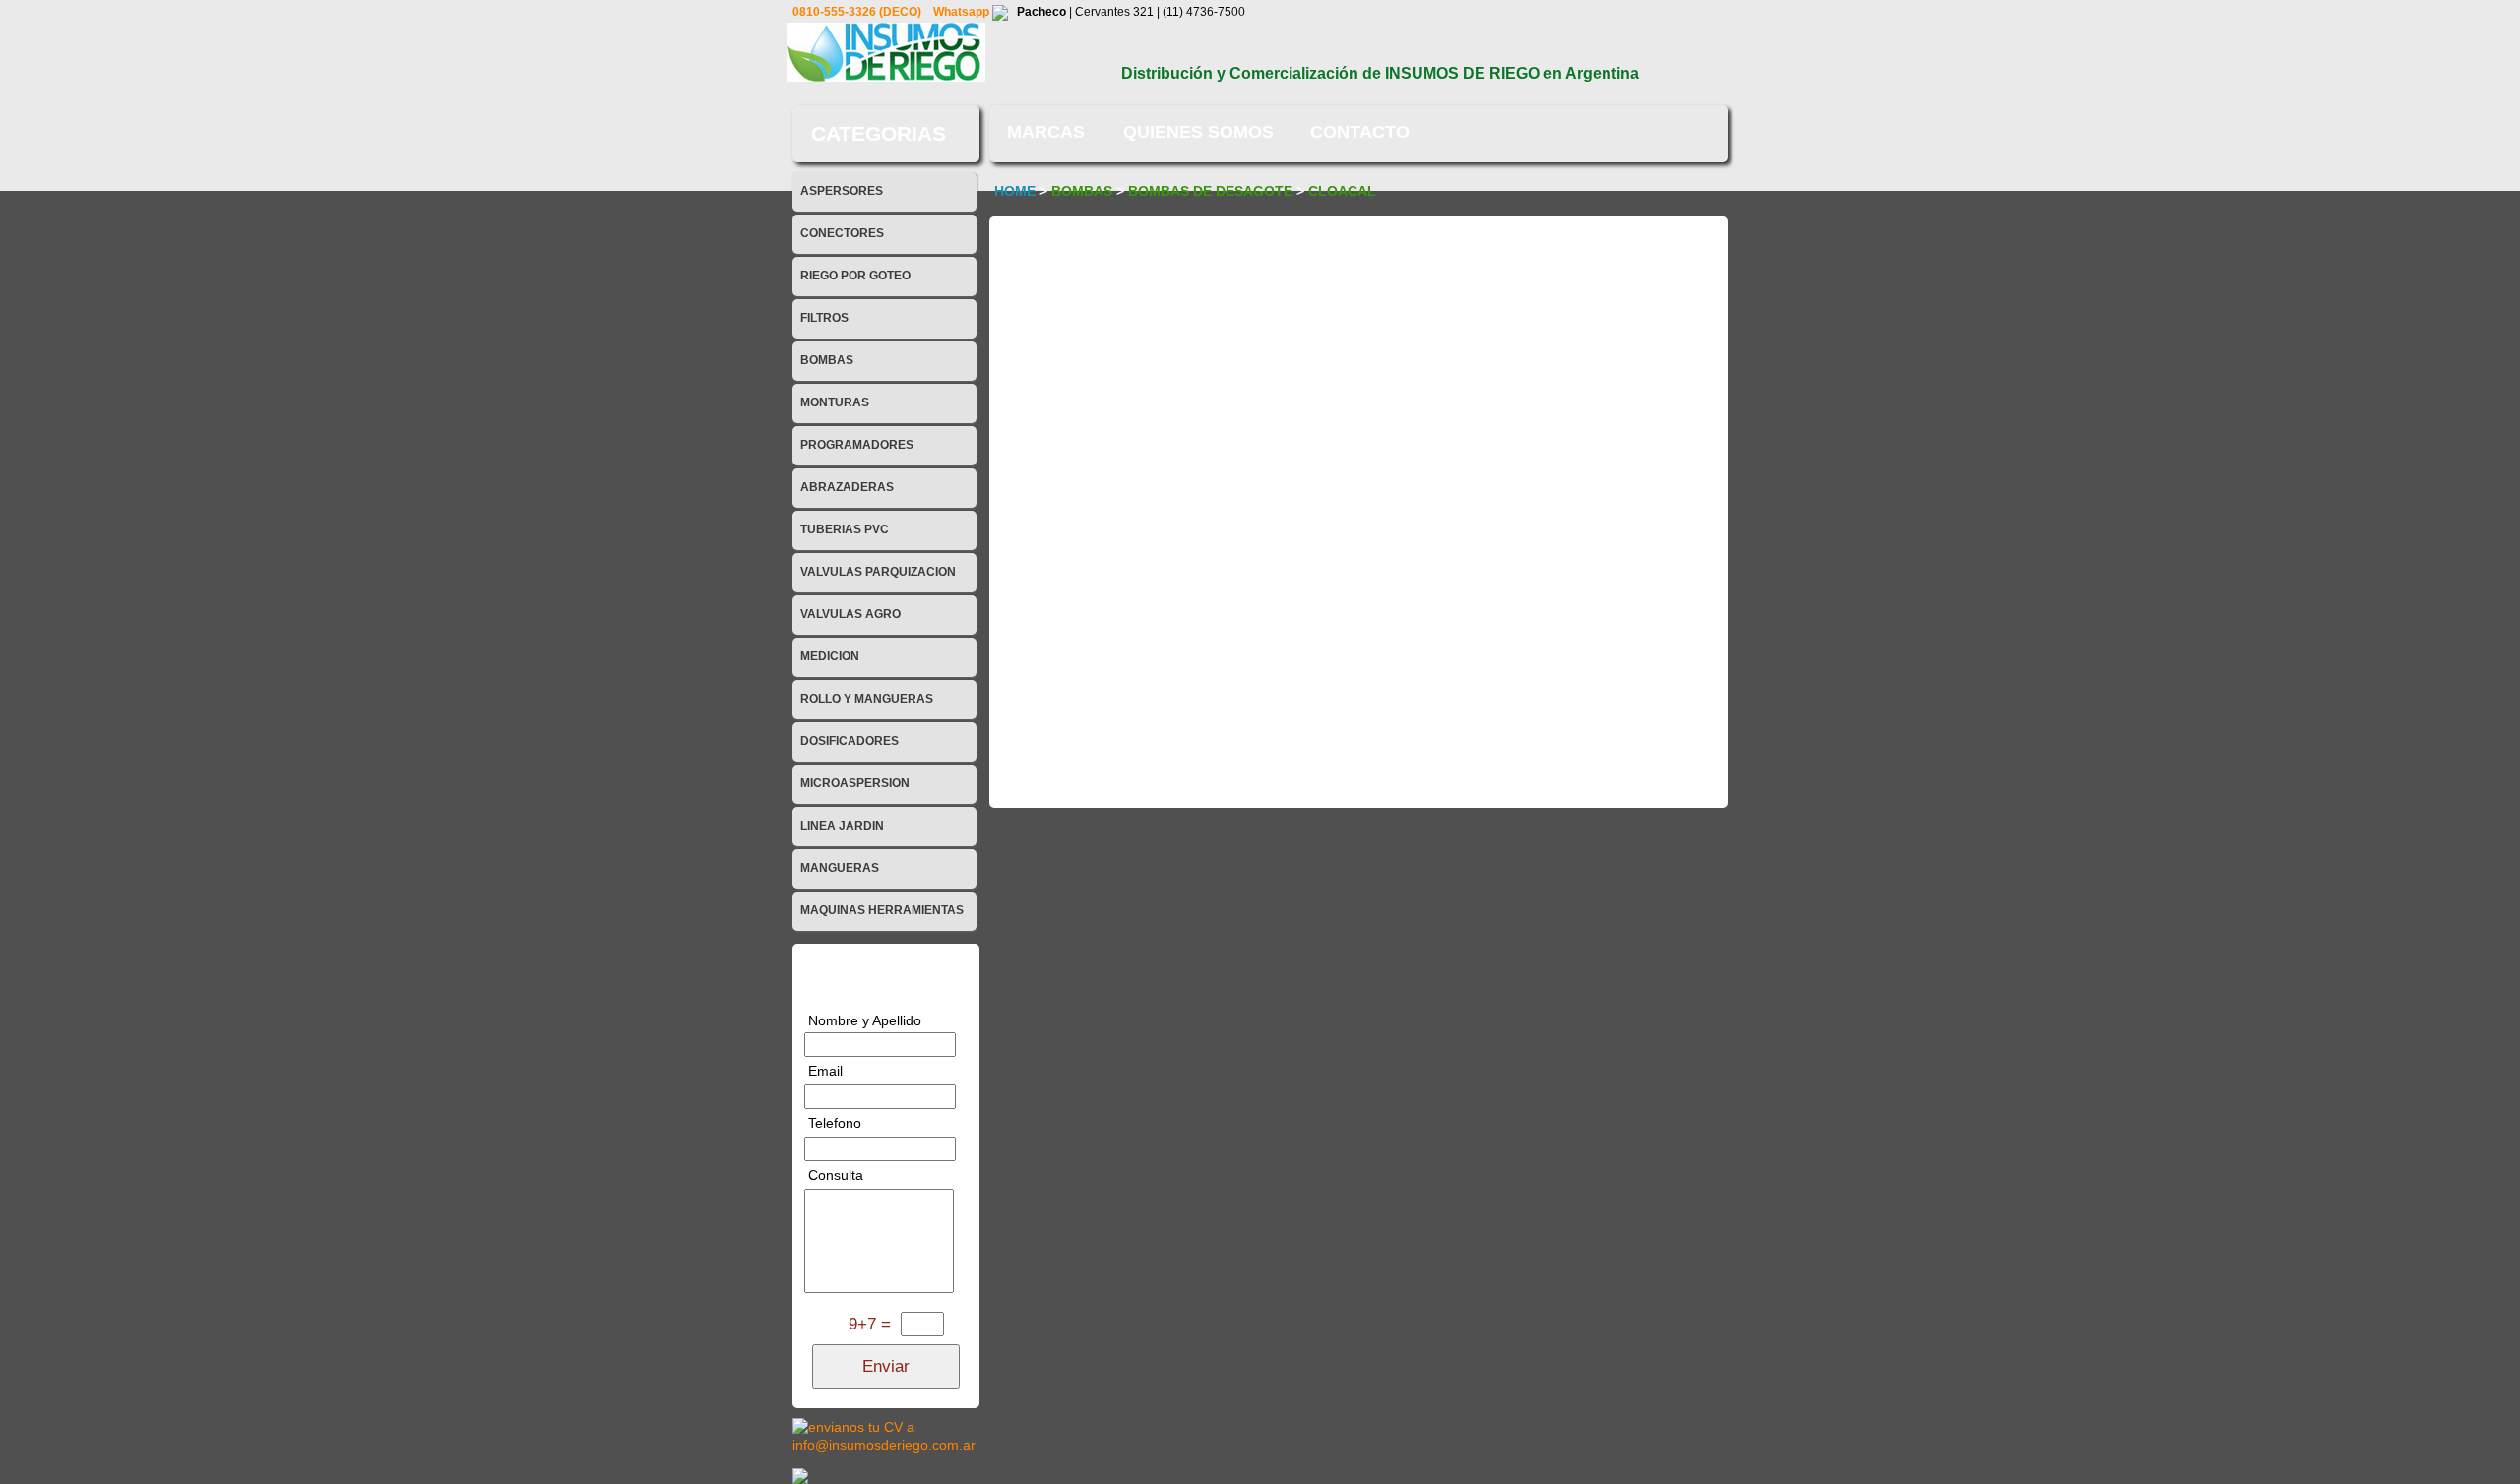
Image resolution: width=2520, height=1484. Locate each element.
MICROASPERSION (855, 783)
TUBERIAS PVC (845, 529)
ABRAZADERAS (847, 487)
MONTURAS (835, 402)
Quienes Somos (1198, 132)
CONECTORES (842, 233)
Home (1015, 191)
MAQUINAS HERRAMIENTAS (882, 910)
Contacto (1360, 132)
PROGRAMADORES (857, 445)
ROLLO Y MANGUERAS (867, 699)
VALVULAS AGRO (850, 614)
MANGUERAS (840, 868)
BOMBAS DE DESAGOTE (1212, 191)
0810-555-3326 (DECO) (858, 12)
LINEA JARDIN (842, 826)
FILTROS (824, 318)
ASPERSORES (842, 191)
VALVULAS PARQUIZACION (878, 572)
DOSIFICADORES (850, 741)
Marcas (1046, 132)
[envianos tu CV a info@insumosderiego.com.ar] (886, 1435)
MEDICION (830, 656)
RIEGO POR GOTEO (855, 276)
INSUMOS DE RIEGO (1462, 73)
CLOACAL (1342, 191)
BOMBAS (827, 360)
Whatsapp (963, 12)
